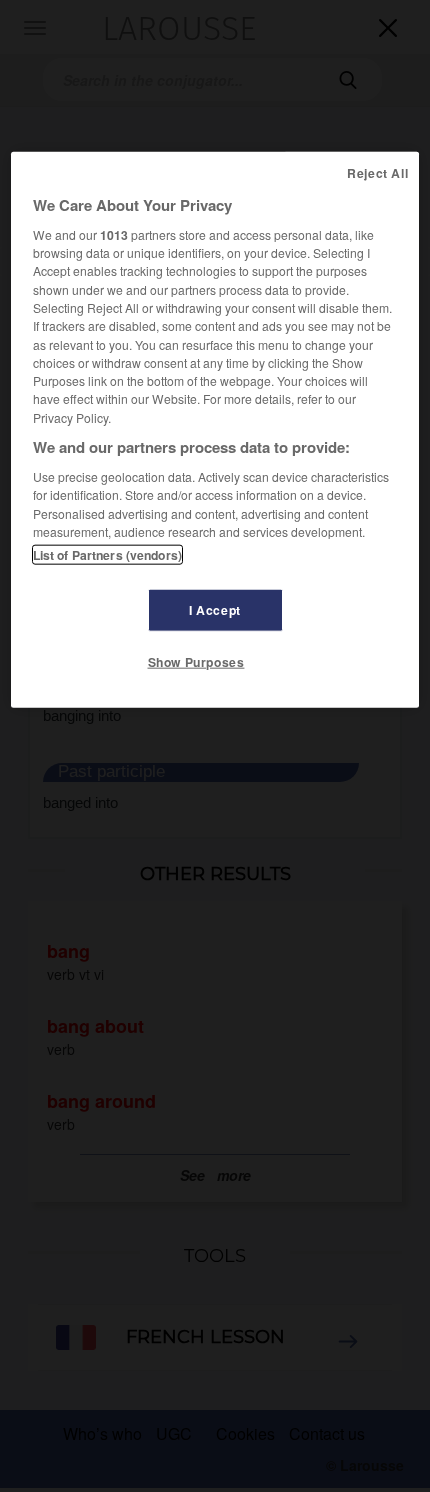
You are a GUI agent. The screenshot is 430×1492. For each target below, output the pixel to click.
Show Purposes (196, 662)
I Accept (215, 610)
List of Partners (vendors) (107, 555)
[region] (215, 429)
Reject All (377, 172)
